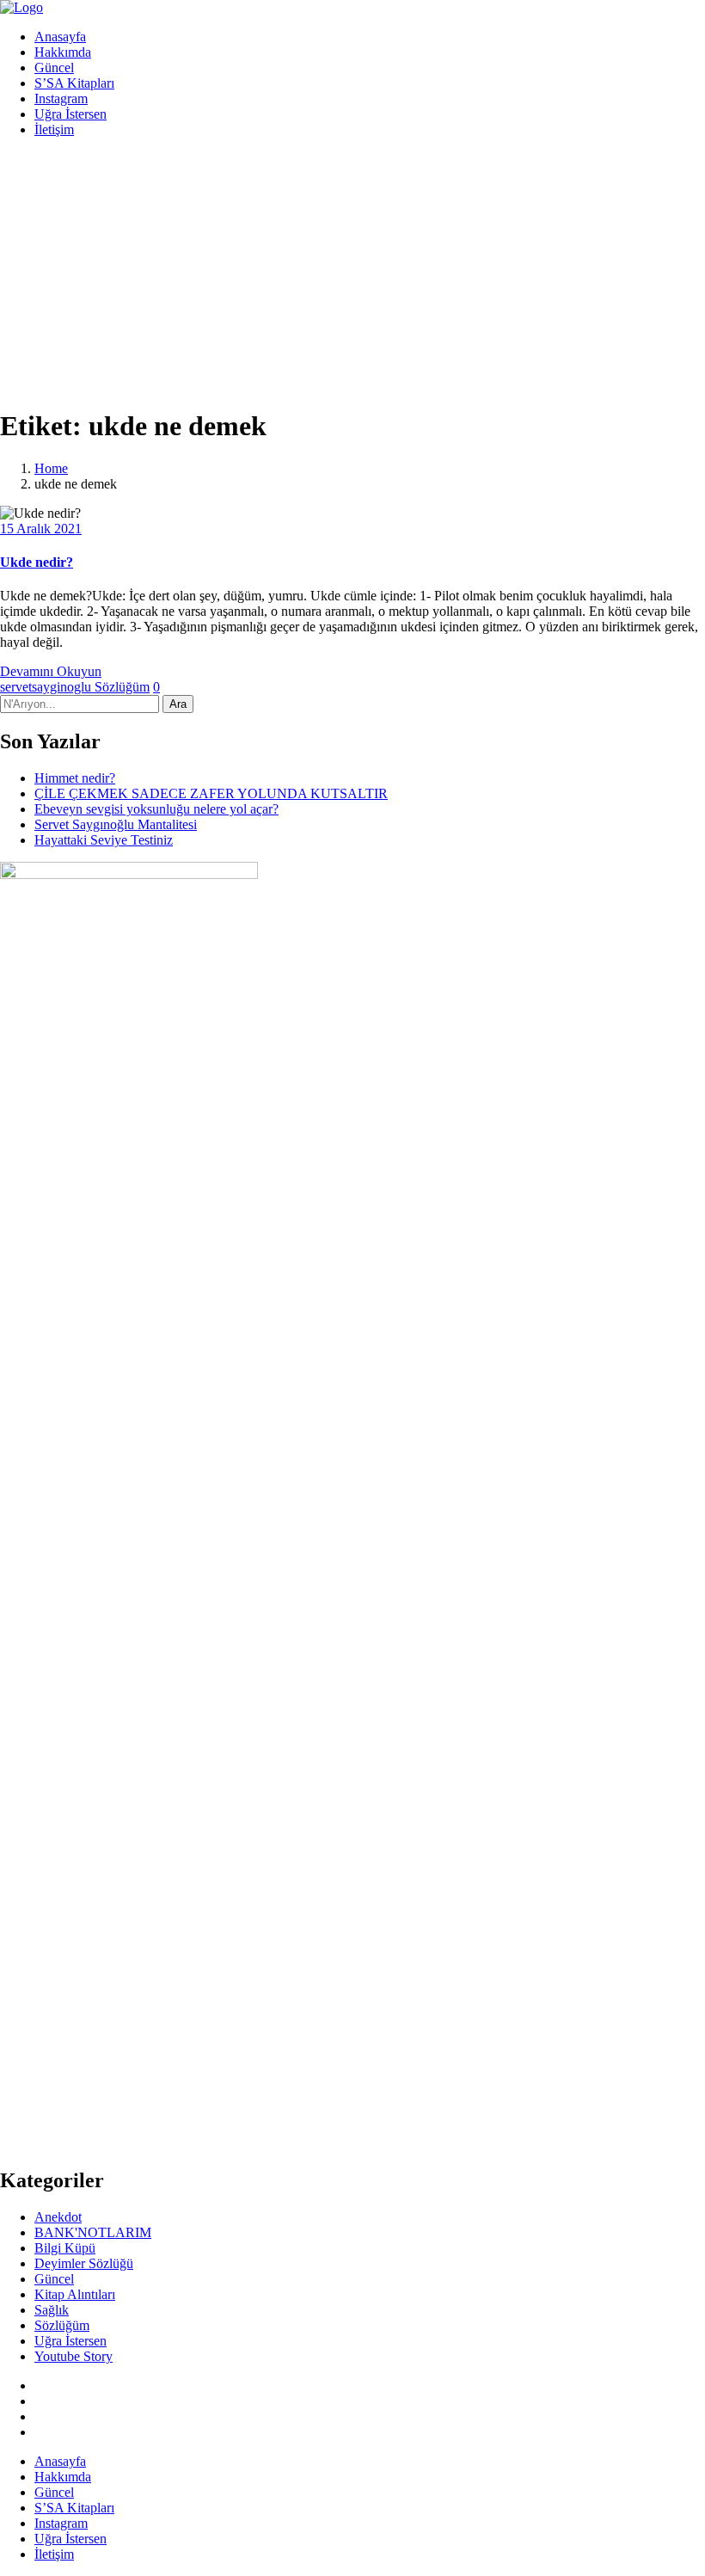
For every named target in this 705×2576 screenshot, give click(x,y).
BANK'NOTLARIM (93, 2232)
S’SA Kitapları (74, 83)
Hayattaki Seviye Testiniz (104, 840)
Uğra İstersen (70, 114)
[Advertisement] (352, 272)
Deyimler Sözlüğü (84, 2263)
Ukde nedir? (37, 562)
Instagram (61, 98)
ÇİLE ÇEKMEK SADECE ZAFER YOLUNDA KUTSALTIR (211, 793)
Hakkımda (63, 52)
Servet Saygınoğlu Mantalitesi (116, 824)
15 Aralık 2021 (41, 529)
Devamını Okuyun (51, 671)
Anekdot (58, 2217)
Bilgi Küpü (65, 2248)
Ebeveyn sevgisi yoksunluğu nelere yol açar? (156, 809)
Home (51, 468)
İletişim (54, 129)
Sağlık (52, 2310)
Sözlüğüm (122, 687)
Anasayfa (60, 37)
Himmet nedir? (75, 778)
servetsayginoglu (47, 687)
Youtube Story (74, 2356)
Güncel (54, 68)
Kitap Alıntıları (75, 2294)
